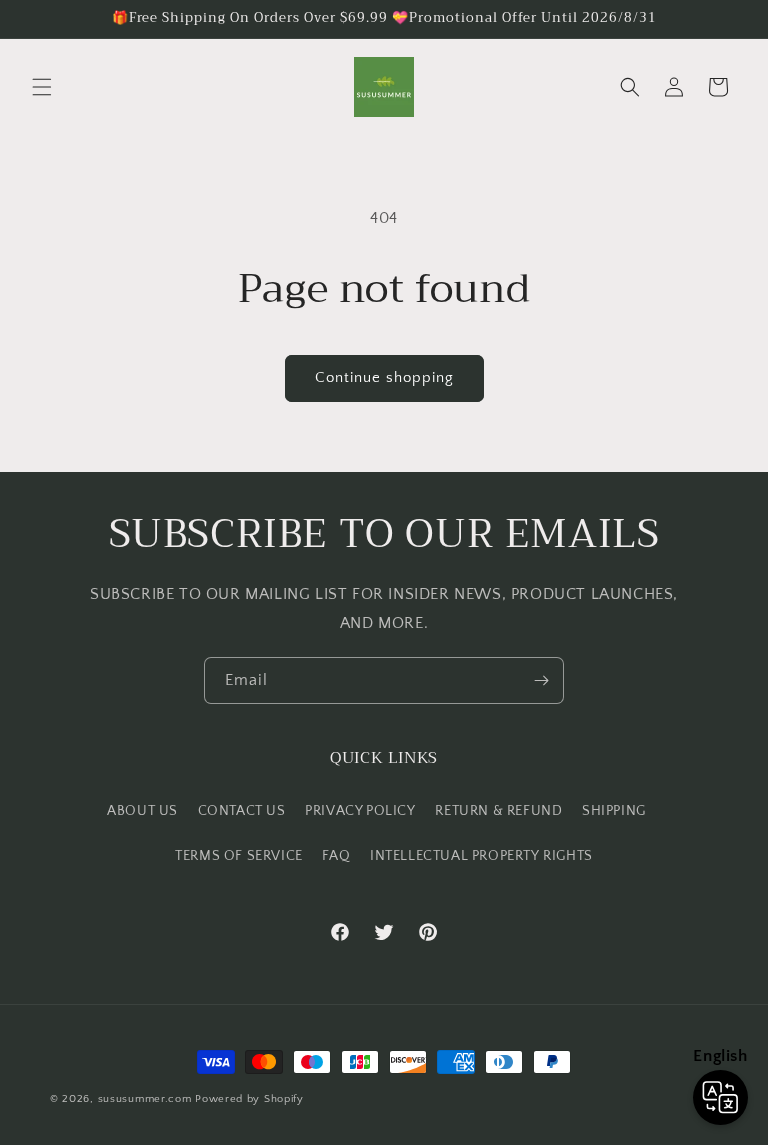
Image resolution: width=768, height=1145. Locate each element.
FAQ (336, 856)
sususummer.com (145, 1099)
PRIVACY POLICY (360, 811)
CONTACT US (242, 811)
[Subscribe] (541, 680)
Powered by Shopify (249, 1099)
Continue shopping (384, 377)
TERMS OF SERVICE (239, 856)
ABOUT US (142, 811)
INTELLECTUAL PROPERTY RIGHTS (481, 856)
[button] (42, 87)
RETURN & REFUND (498, 811)
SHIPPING (614, 811)
